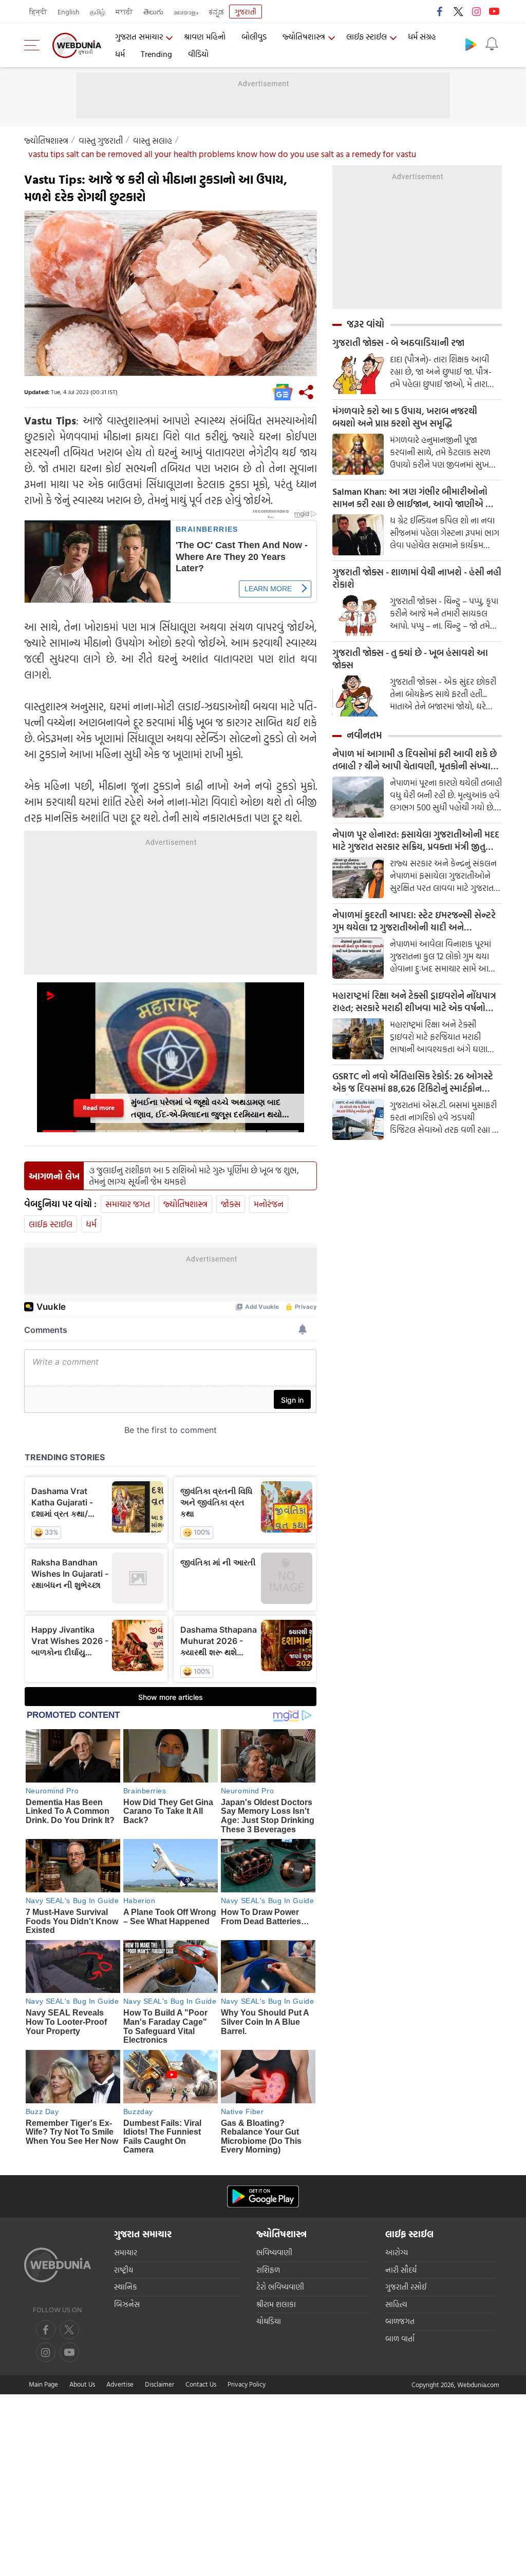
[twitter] (458, 11)
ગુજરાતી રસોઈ (406, 2287)
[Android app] (263, 2196)
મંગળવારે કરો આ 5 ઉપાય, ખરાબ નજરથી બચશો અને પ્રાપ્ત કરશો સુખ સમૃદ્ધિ (405, 417)
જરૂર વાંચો (365, 324)
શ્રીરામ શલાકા (276, 2304)
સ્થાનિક (126, 2287)
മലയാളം (186, 12)
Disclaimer (159, 2384)
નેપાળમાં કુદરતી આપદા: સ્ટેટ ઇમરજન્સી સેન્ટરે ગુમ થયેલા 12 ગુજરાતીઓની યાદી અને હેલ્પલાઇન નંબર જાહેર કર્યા (414, 921)
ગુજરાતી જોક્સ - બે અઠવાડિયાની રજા (398, 343)
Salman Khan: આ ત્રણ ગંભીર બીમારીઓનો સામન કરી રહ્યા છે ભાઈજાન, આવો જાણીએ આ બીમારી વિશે (415, 498)
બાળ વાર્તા (400, 2339)
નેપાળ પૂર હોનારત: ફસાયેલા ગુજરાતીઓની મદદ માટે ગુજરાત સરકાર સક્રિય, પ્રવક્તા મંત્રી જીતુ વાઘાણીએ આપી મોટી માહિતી (416, 841)
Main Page (43, 2384)
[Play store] (471, 44)
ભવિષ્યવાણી (274, 2252)
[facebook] (440, 11)
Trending (156, 54)
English (69, 12)
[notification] (492, 44)
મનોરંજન (269, 1204)
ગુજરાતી (246, 12)
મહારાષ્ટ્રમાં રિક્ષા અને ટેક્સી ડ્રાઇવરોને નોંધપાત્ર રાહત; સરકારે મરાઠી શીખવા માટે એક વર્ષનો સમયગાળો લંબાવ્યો (414, 1002)
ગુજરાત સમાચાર (139, 36)
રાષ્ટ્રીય (124, 2270)
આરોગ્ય (397, 2252)
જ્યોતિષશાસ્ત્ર (304, 36)
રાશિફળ (268, 2270)
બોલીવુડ (254, 36)
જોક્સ (231, 1204)
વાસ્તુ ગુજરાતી (101, 140)
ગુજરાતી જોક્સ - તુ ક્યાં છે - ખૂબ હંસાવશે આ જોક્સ (410, 659)
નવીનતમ (364, 735)
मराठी (124, 12)
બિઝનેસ (127, 2304)
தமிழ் (98, 12)
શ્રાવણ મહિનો (205, 36)
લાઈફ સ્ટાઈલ (367, 36)
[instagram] (476, 11)
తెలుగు (153, 12)
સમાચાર (126, 2252)
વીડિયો (198, 54)
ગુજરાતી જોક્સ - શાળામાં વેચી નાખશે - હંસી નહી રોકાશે (417, 578)
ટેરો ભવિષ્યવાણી (280, 2287)
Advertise (120, 2384)
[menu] (34, 45)
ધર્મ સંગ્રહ (422, 36)
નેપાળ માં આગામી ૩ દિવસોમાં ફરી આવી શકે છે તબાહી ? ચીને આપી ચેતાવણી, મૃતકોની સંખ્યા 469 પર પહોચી (415, 760)
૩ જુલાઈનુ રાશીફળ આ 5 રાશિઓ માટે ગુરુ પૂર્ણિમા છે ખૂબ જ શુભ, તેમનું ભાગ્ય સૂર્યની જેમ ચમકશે (194, 1176)
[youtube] (494, 11)
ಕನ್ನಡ (216, 12)
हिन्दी (38, 12)
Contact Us (201, 2384)
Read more (99, 1108)
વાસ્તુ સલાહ (153, 140)
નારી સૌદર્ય (401, 2270)
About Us (82, 2384)
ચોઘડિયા (269, 2321)
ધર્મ (120, 54)
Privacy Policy (247, 2384)
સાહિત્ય (396, 2304)
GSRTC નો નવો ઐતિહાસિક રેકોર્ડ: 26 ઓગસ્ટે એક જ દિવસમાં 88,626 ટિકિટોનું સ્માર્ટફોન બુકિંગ (413, 1082)
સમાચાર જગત (128, 1204)
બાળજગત (400, 2321)
